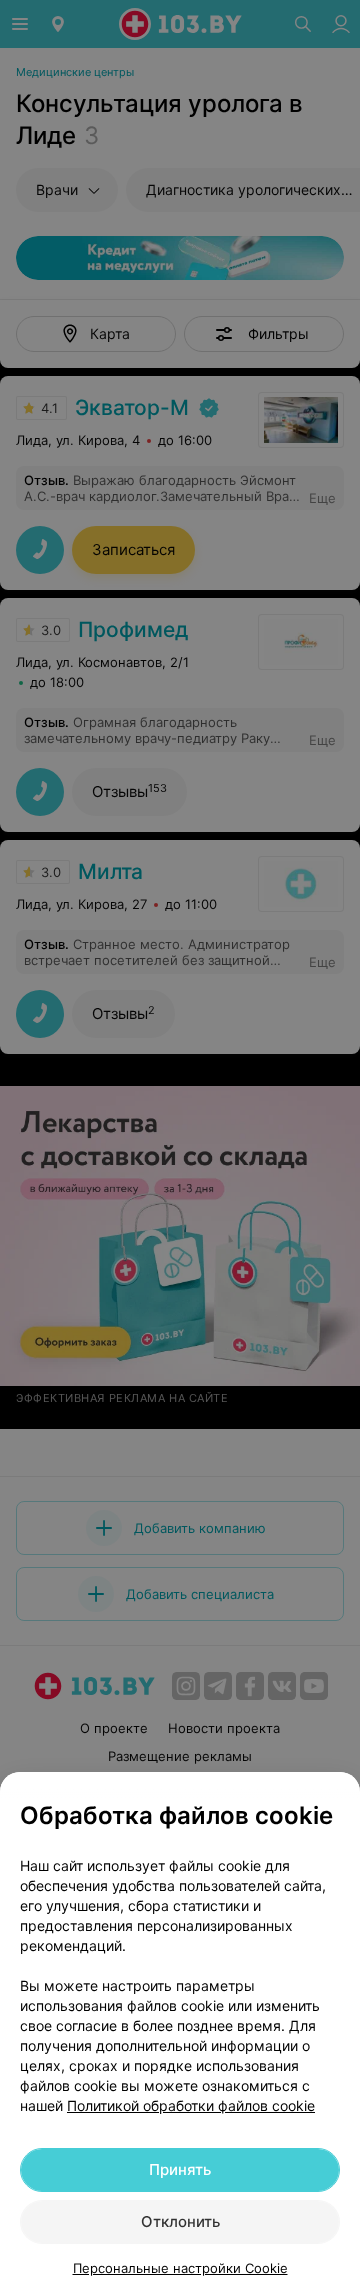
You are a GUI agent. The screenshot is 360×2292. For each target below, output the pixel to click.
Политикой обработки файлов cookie (191, 2105)
